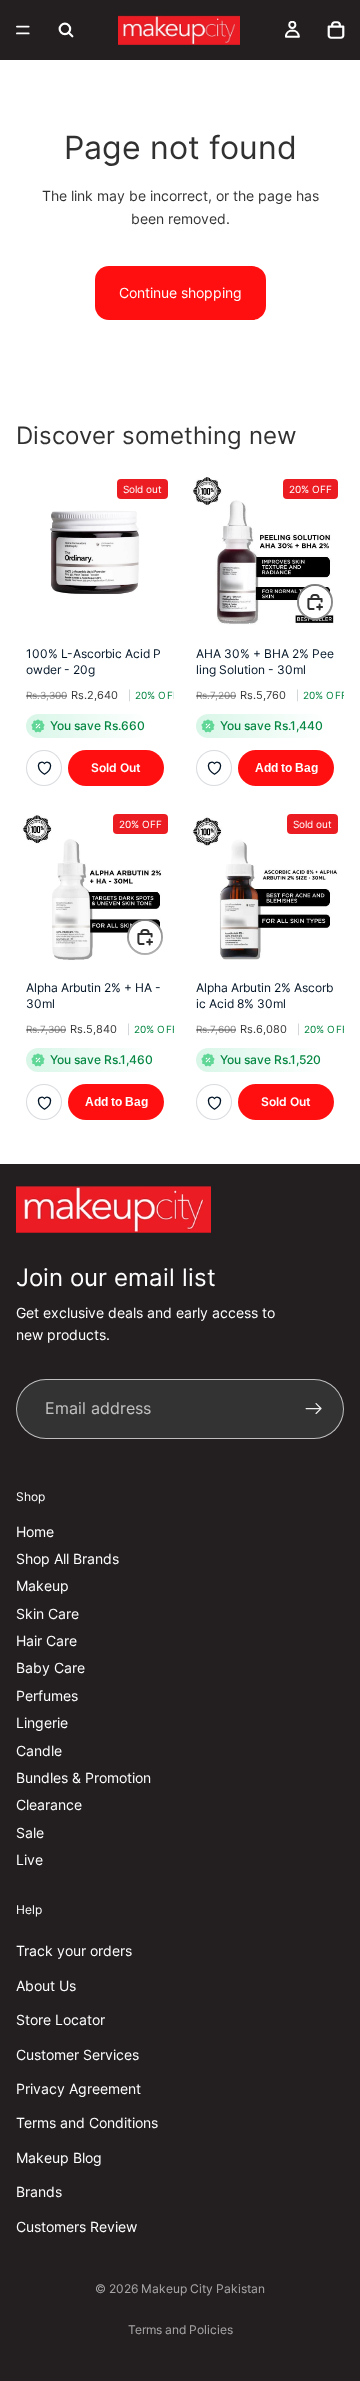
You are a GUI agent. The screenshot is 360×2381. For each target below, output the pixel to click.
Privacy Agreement (78, 2088)
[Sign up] (314, 1409)
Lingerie (42, 1722)
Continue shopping (180, 292)
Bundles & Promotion (83, 1777)
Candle (39, 1750)
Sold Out (116, 767)
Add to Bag (286, 768)
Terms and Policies (180, 2329)
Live (29, 1859)
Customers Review (76, 2225)
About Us (46, 1985)
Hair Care (46, 1640)
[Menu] (23, 30)
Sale (30, 1832)
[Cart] (336, 30)
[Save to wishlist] (44, 768)
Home (35, 1530)
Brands (39, 2191)
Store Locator (60, 2019)
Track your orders (74, 1950)
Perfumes (47, 1695)
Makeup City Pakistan (203, 2288)
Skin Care (47, 1613)
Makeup (42, 1585)
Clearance (49, 1804)
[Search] (66, 30)
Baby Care (50, 1667)
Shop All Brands (67, 1558)
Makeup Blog (59, 2157)
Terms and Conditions (87, 2122)
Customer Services (77, 2053)
